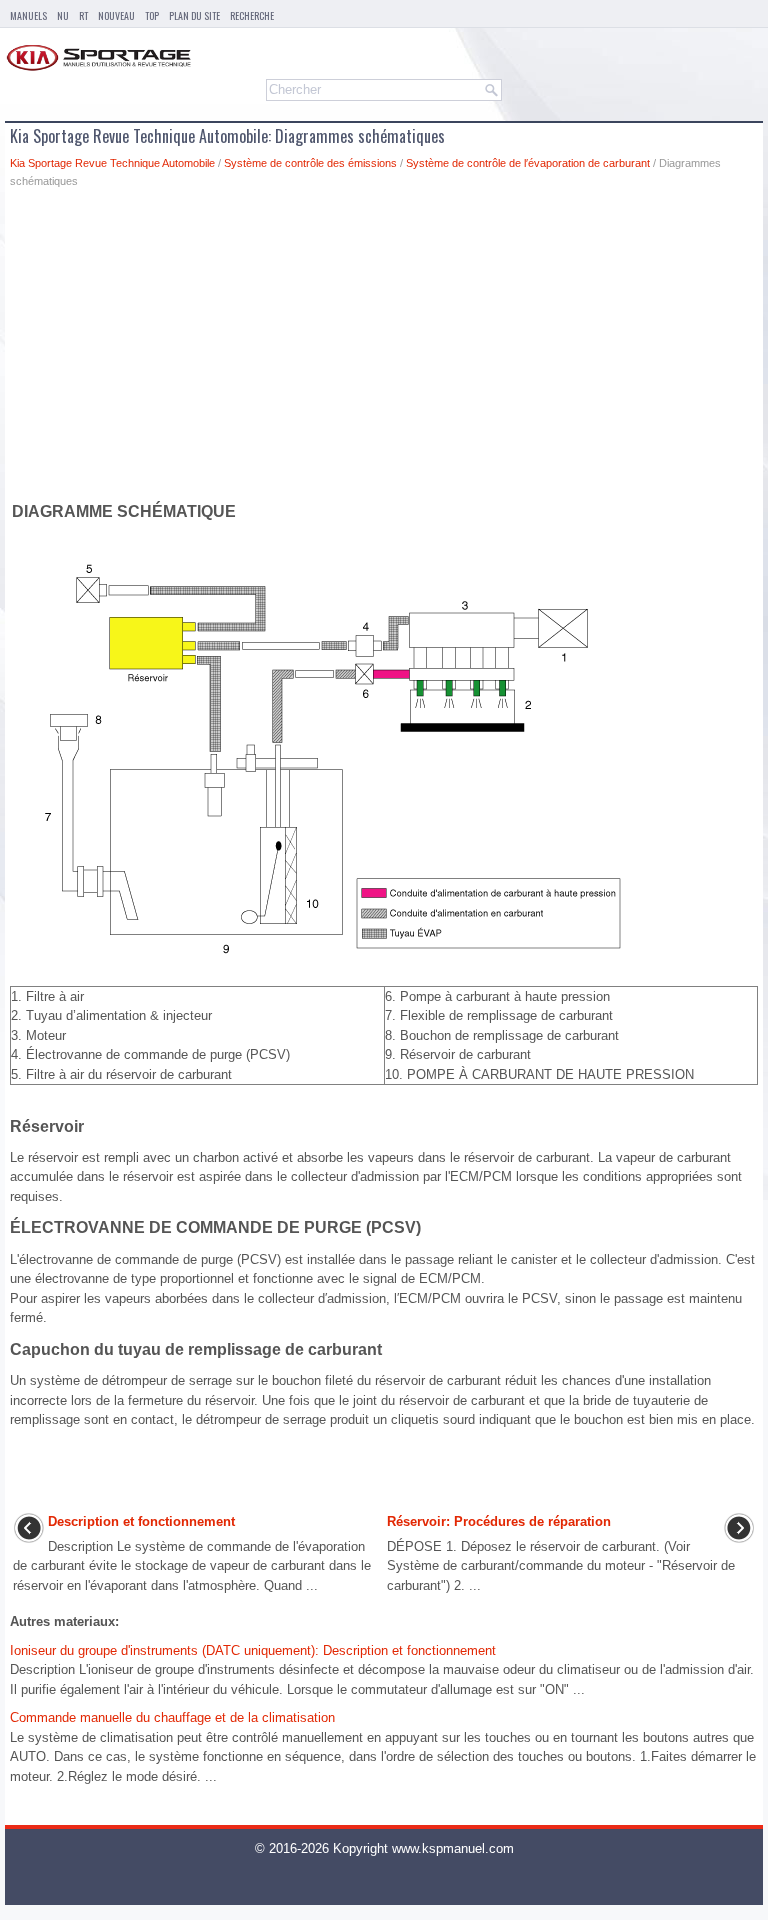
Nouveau (116, 15)
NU (63, 15)
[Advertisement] (384, 349)
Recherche (252, 15)
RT (83, 15)
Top (152, 15)
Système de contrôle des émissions (310, 163)
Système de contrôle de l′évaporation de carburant (528, 163)
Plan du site (194, 15)
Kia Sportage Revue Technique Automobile (112, 163)
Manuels (28, 15)
